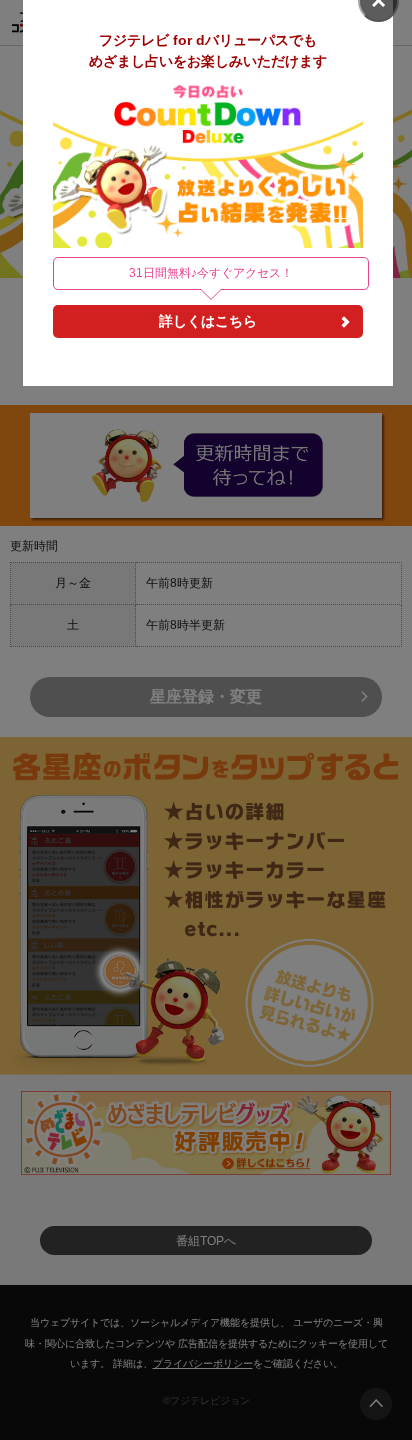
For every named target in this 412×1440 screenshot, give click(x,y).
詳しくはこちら (208, 321)
